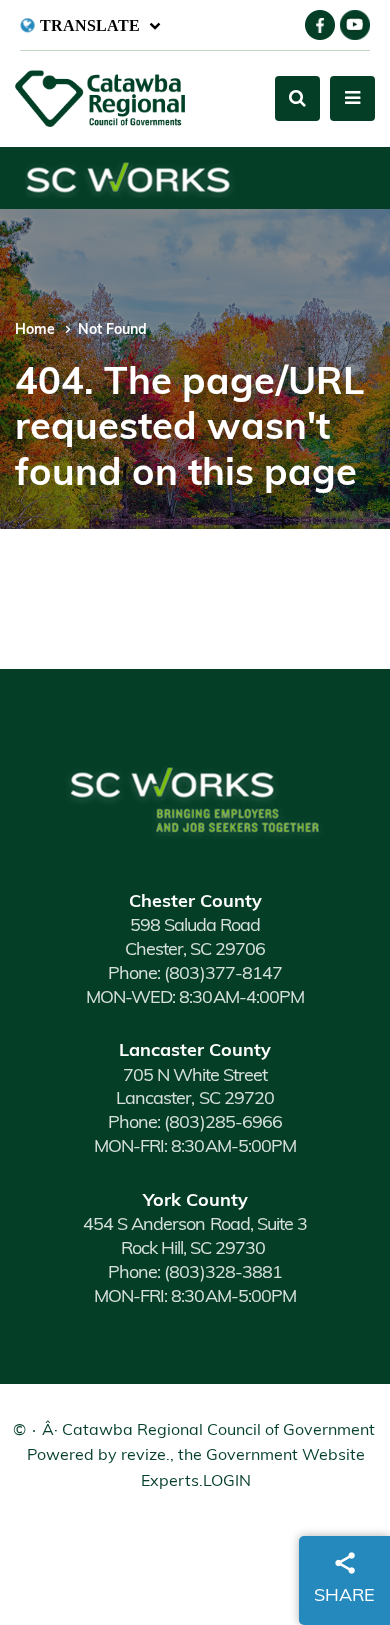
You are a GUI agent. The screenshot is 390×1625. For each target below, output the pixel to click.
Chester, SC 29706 (195, 951)
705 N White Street (195, 1077)
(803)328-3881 (194, 1274)
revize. (145, 1456)
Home (35, 330)
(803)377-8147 (194, 975)
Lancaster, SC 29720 (194, 1100)
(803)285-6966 (194, 1124)
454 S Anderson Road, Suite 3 (194, 1226)
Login (227, 1482)
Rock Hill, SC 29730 (195, 1250)
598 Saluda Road (195, 927)
